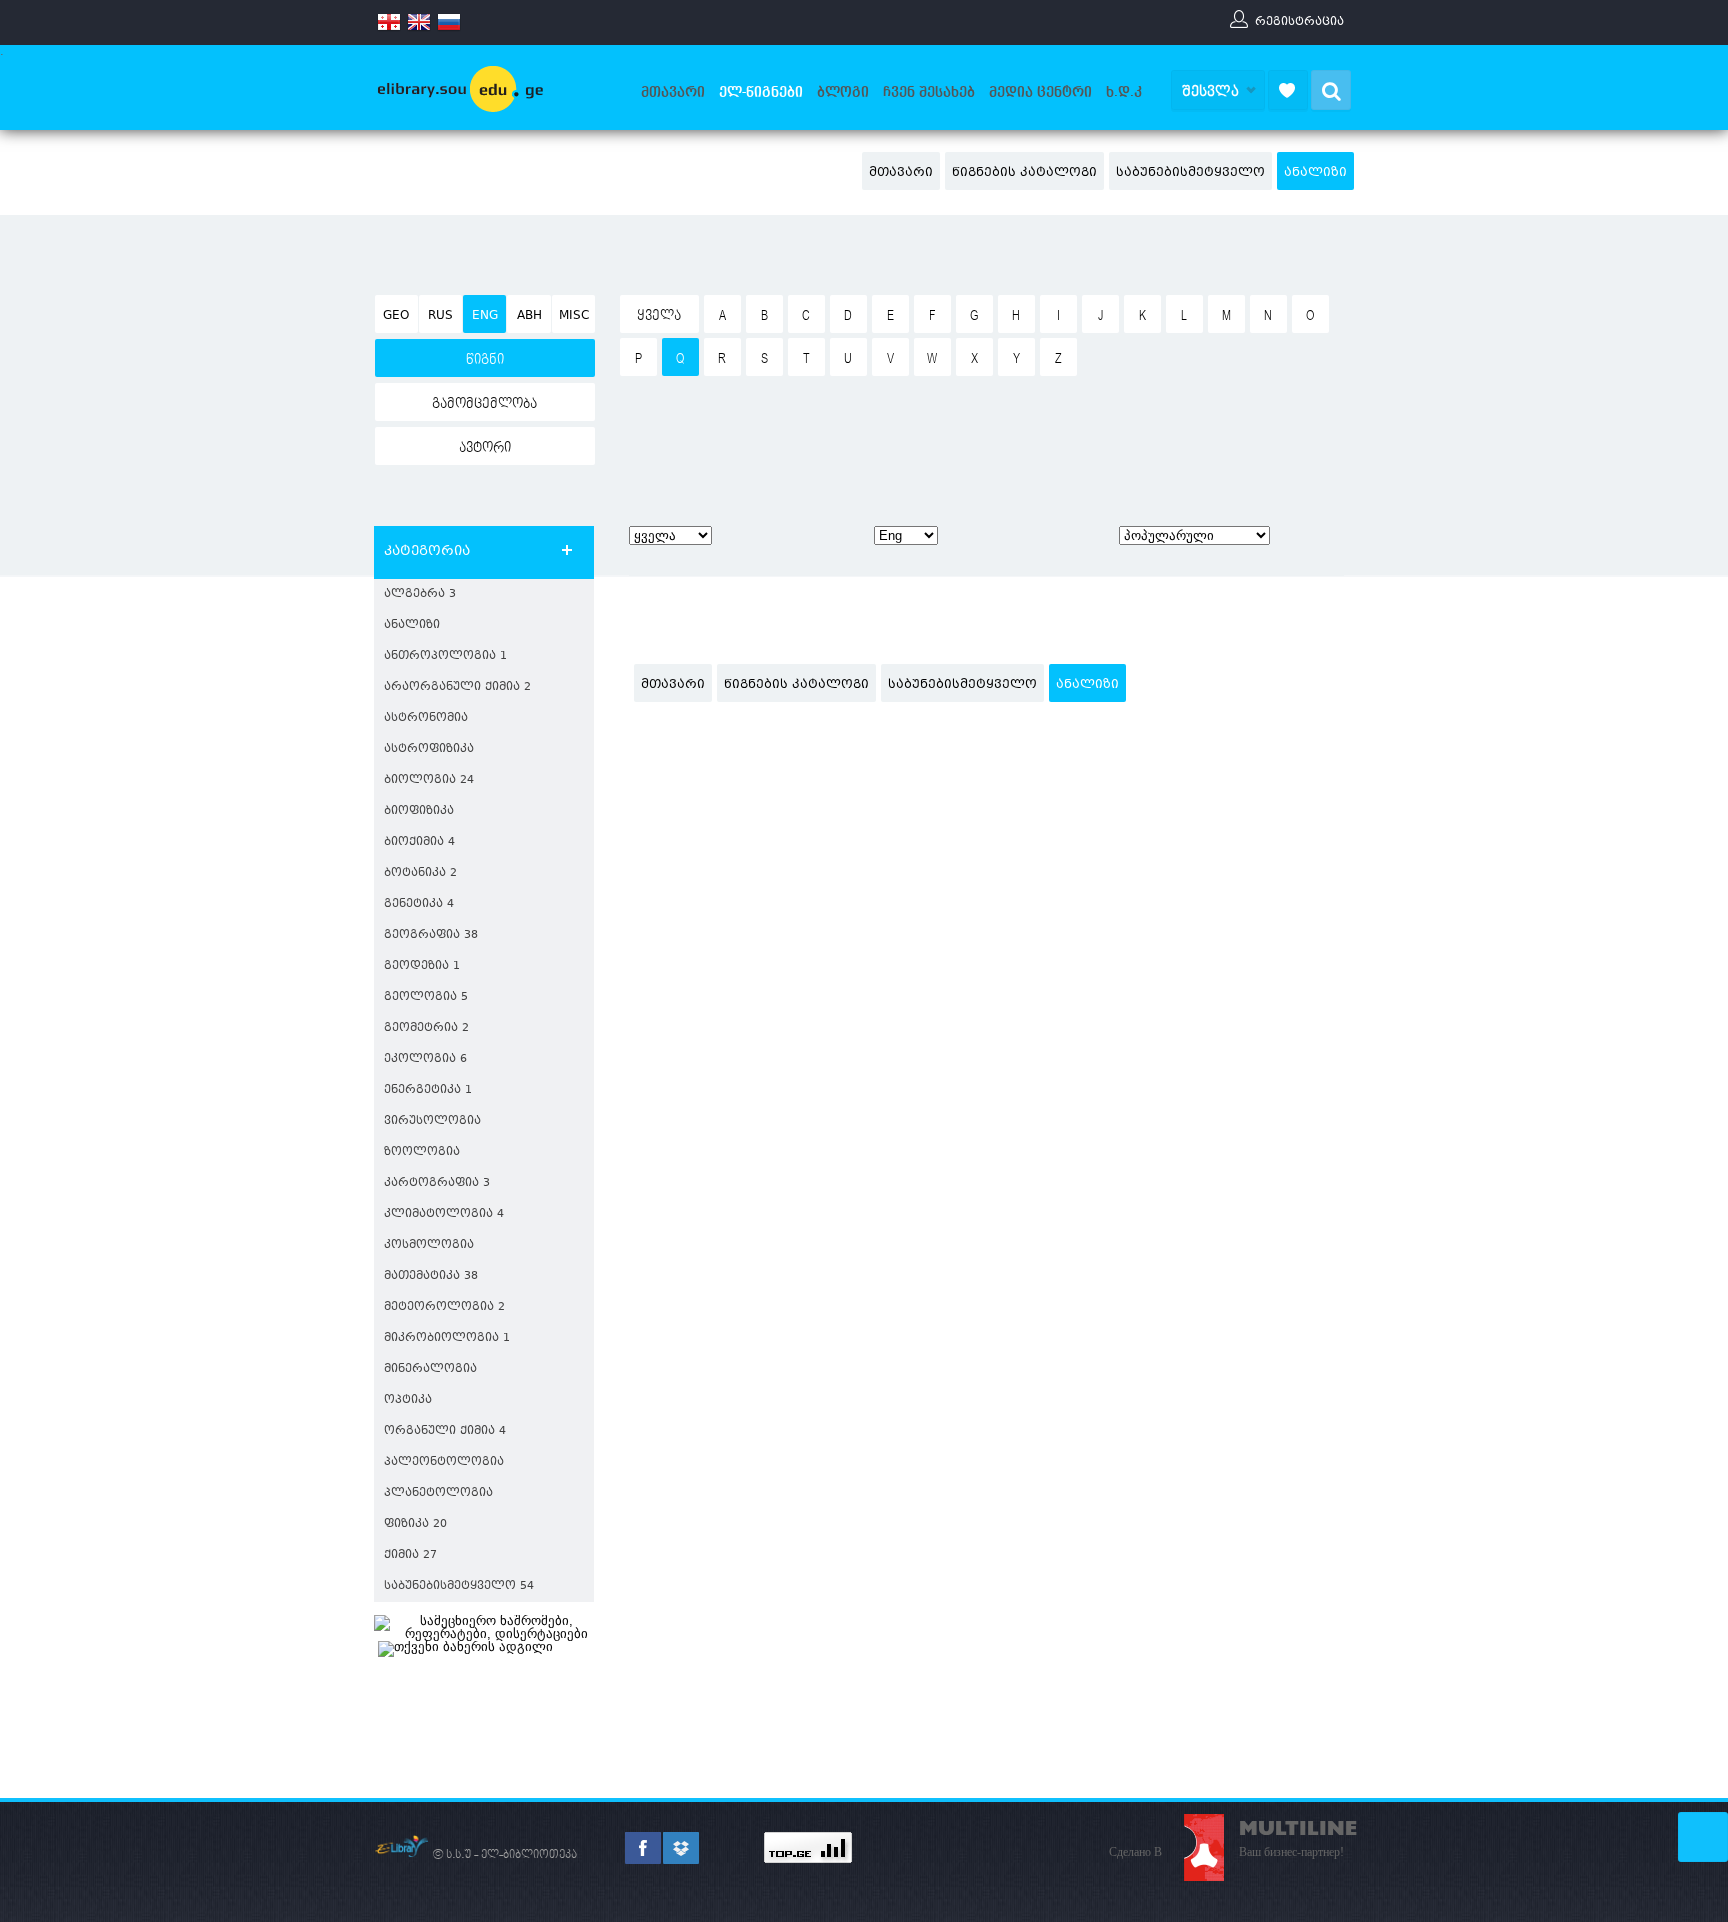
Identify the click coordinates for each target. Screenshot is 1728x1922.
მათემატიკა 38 (431, 1276)
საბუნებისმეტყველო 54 (459, 1586)
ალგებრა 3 (420, 594)
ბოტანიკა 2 (420, 873)
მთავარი (673, 92)
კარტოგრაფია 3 (437, 1183)
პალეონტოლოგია (444, 1462)
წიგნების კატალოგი (1024, 173)
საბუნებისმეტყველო (1190, 173)
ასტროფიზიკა (429, 749)
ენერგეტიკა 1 (428, 1090)
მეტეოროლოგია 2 (444, 1307)
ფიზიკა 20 (415, 1524)
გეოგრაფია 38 (431, 935)
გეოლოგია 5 (426, 997)
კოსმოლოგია (429, 1245)
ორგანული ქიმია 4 (445, 1431)
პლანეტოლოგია (438, 1493)
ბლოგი (843, 92)
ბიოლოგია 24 (429, 780)
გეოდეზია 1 (422, 966)
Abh (529, 316)
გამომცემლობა (484, 404)
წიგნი (485, 360)
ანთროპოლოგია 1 (445, 656)
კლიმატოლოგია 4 (444, 1214)
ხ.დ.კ (1124, 92)
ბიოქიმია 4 (419, 842)
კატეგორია (427, 552)
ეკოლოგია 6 (425, 1059)
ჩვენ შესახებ (929, 92)
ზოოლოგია (422, 1152)
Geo (396, 316)
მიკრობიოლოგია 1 (447, 1338)
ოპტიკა (408, 1400)
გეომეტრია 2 (426, 1028)
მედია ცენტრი (1040, 92)
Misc (574, 316)
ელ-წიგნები (761, 92)
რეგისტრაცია (1299, 21)
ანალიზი (1315, 173)
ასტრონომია (426, 718)
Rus (440, 316)
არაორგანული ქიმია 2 (457, 687)
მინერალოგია (430, 1369)
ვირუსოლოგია (432, 1121)
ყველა (659, 316)
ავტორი (485, 448)
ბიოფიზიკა (419, 811)
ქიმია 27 (410, 1555)
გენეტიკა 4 (419, 904)
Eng (485, 316)
